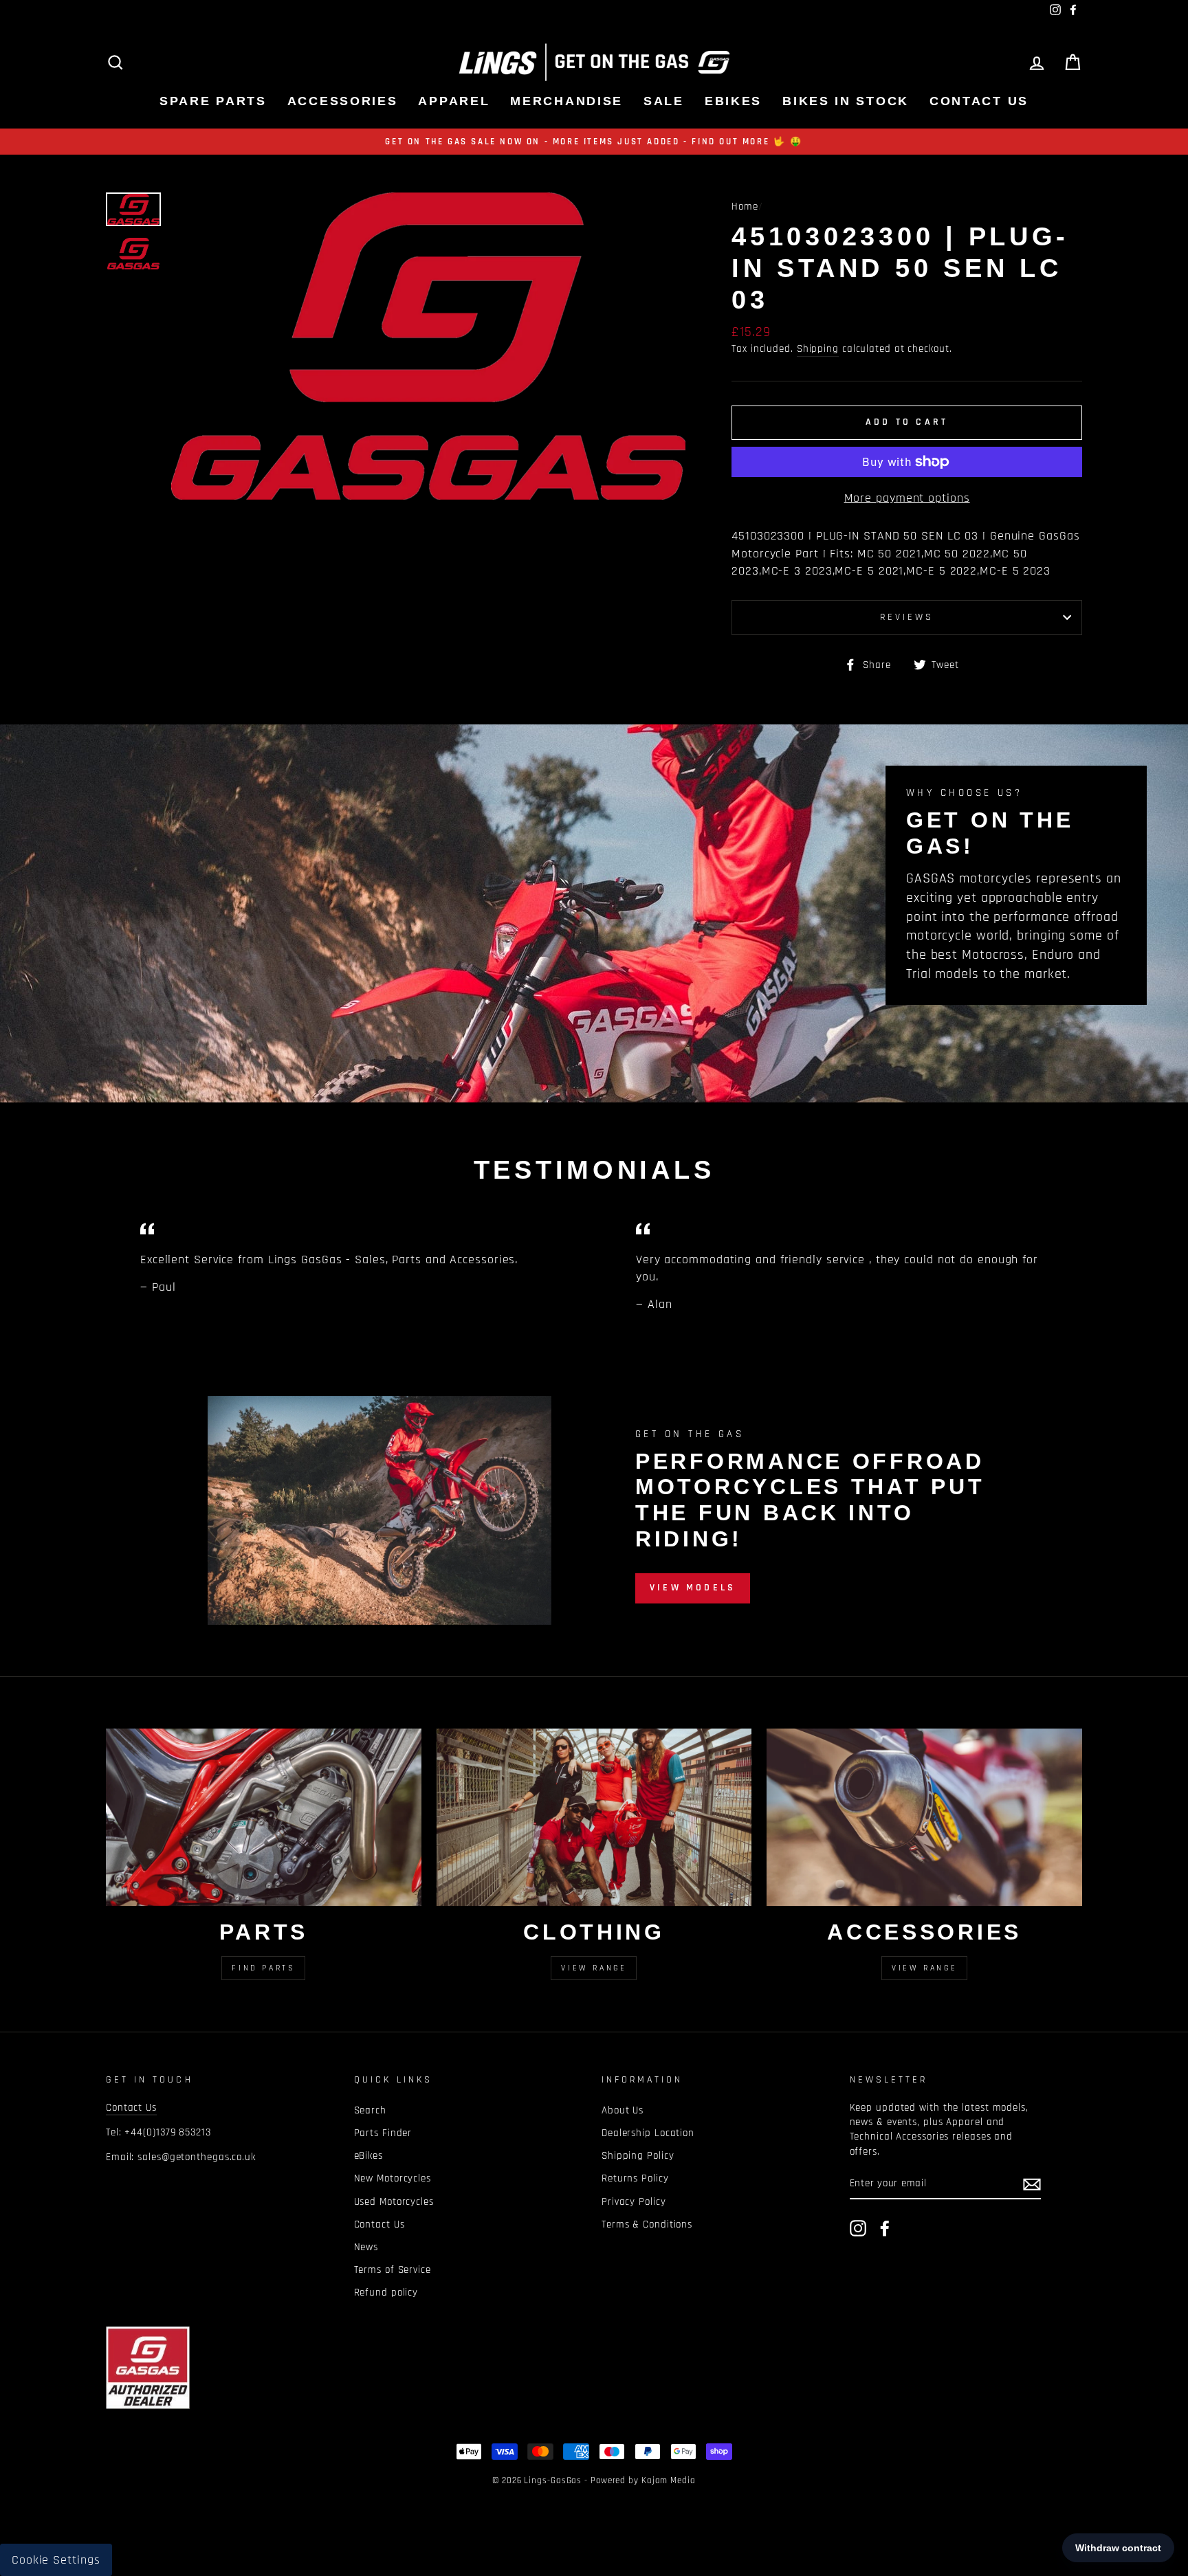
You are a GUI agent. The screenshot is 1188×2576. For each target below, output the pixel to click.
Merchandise (566, 101)
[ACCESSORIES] (924, 1817)
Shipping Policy (638, 2156)
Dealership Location (648, 2133)
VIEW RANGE (924, 1968)
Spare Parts (213, 101)
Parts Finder (383, 2133)
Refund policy (386, 2292)
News (366, 2247)
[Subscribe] (1032, 2184)
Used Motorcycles (394, 2202)
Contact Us (979, 101)
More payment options (907, 498)
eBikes (733, 101)
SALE (664, 101)
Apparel (454, 101)
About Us (623, 2110)
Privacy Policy (634, 2202)
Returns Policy (635, 2178)
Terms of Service (393, 2270)
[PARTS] (264, 1817)
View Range (594, 1968)
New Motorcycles (393, 2178)
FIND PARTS (263, 1968)
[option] (594, 142)
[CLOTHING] (594, 1817)
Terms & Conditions (647, 2224)
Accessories (343, 101)
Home (745, 207)
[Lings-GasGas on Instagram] (858, 2228)
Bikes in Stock (846, 101)
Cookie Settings (56, 2560)
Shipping (818, 349)
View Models (693, 1588)
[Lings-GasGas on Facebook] (885, 2228)
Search (370, 2110)
